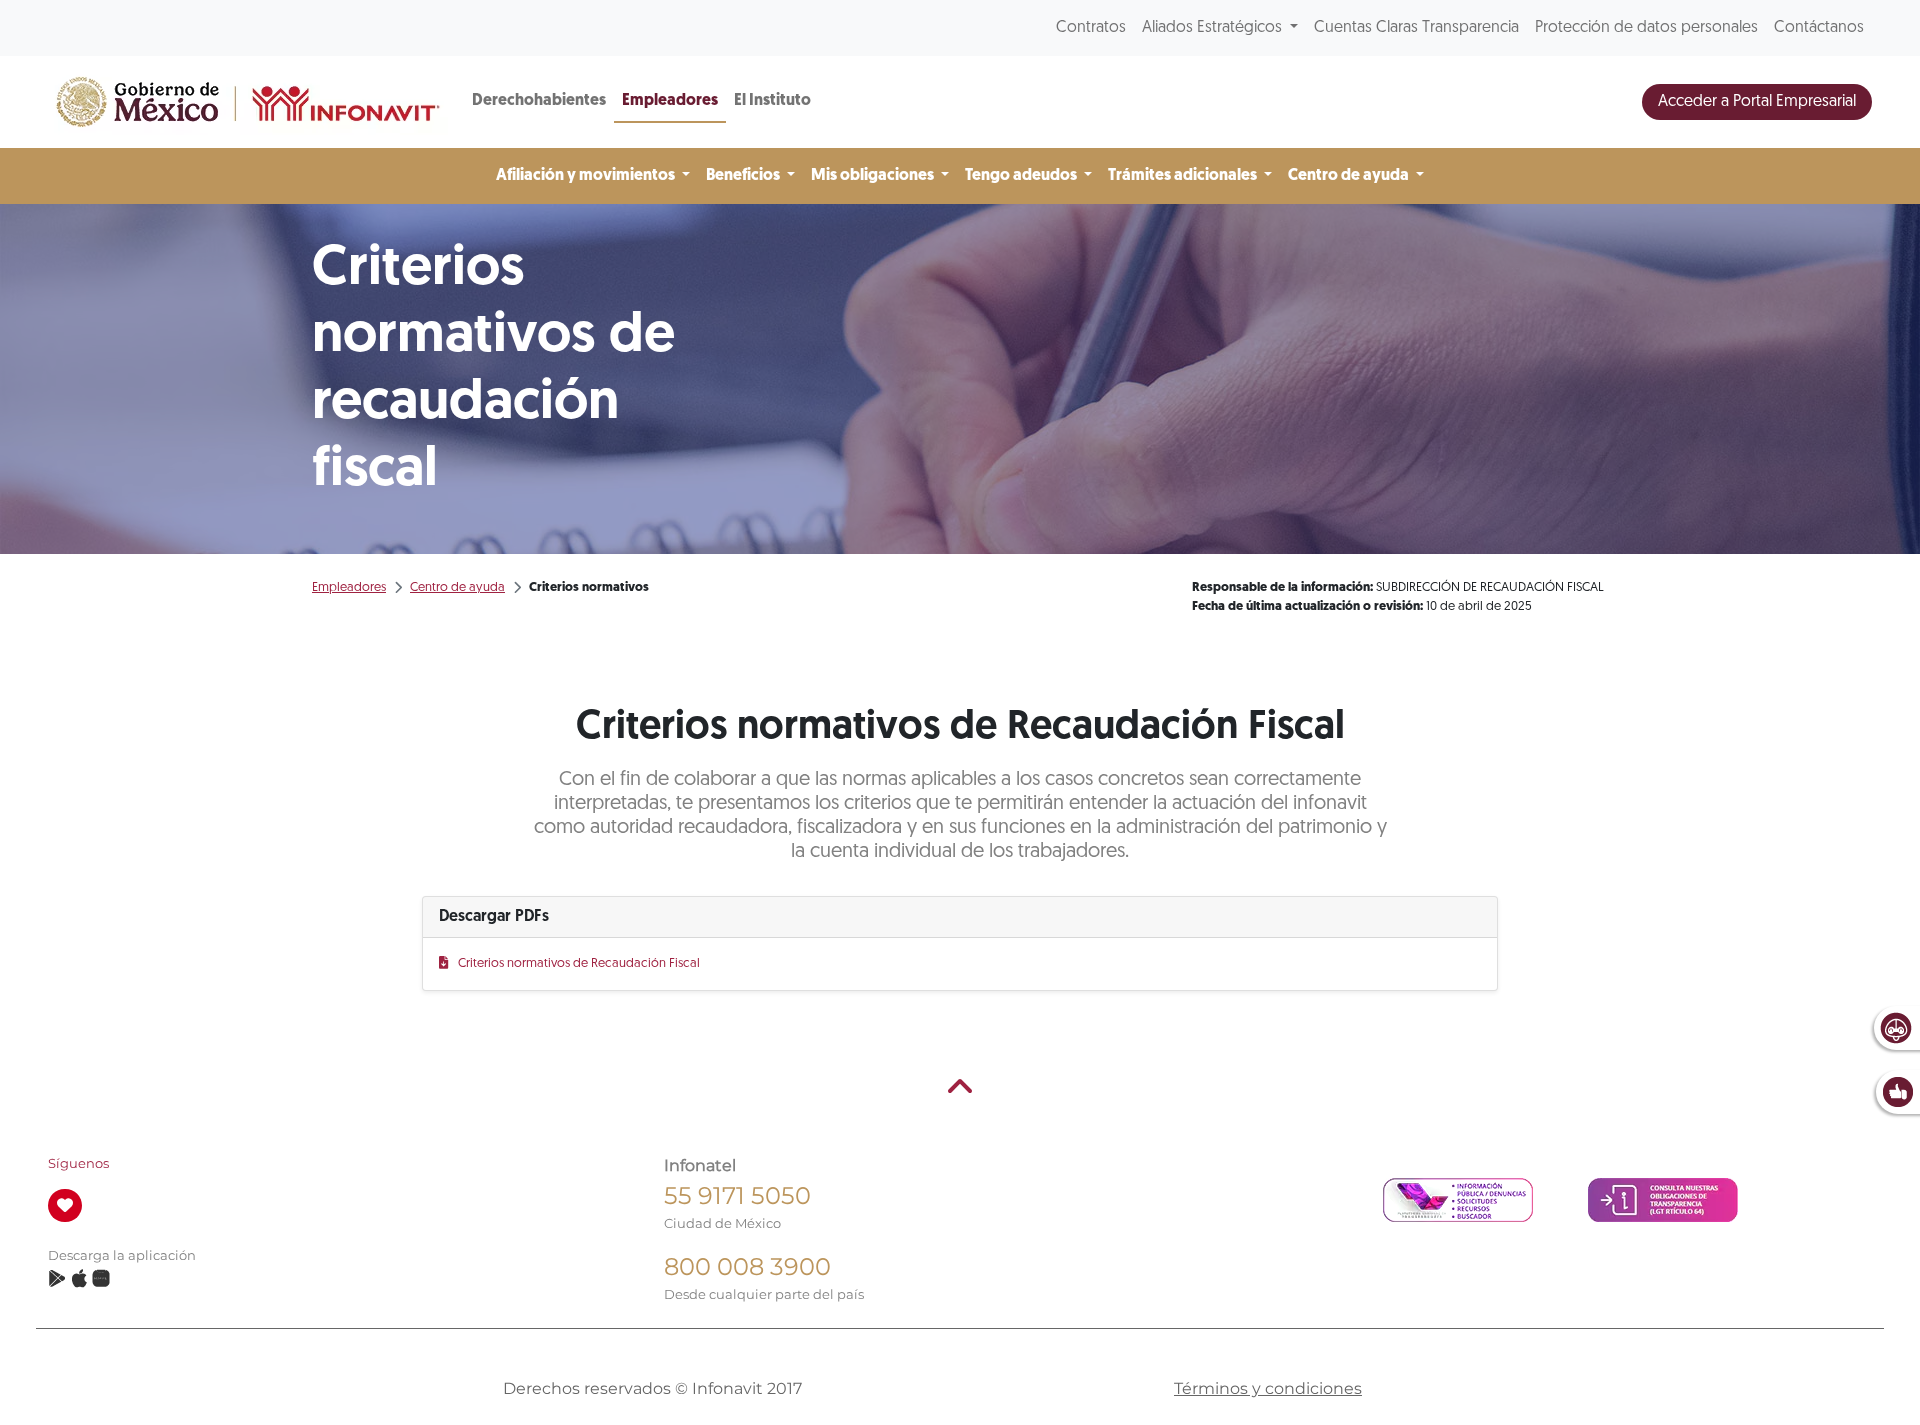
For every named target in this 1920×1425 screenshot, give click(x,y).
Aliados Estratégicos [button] (1214, 28)
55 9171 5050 (737, 1195)
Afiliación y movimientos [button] (587, 176)
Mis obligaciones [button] (874, 176)
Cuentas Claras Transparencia (1416, 28)
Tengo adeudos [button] (1022, 176)
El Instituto (772, 101)
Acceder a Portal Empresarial (1757, 102)
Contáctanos (1819, 28)
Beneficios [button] (744, 176)
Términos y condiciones (1268, 1388)
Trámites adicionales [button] (1184, 176)
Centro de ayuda (457, 587)
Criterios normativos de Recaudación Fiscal (578, 963)
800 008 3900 (747, 1266)
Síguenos (78, 1163)
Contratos (1091, 28)
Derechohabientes (539, 101)
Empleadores (670, 101)
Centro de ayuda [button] (1350, 176)
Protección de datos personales (1646, 28)
